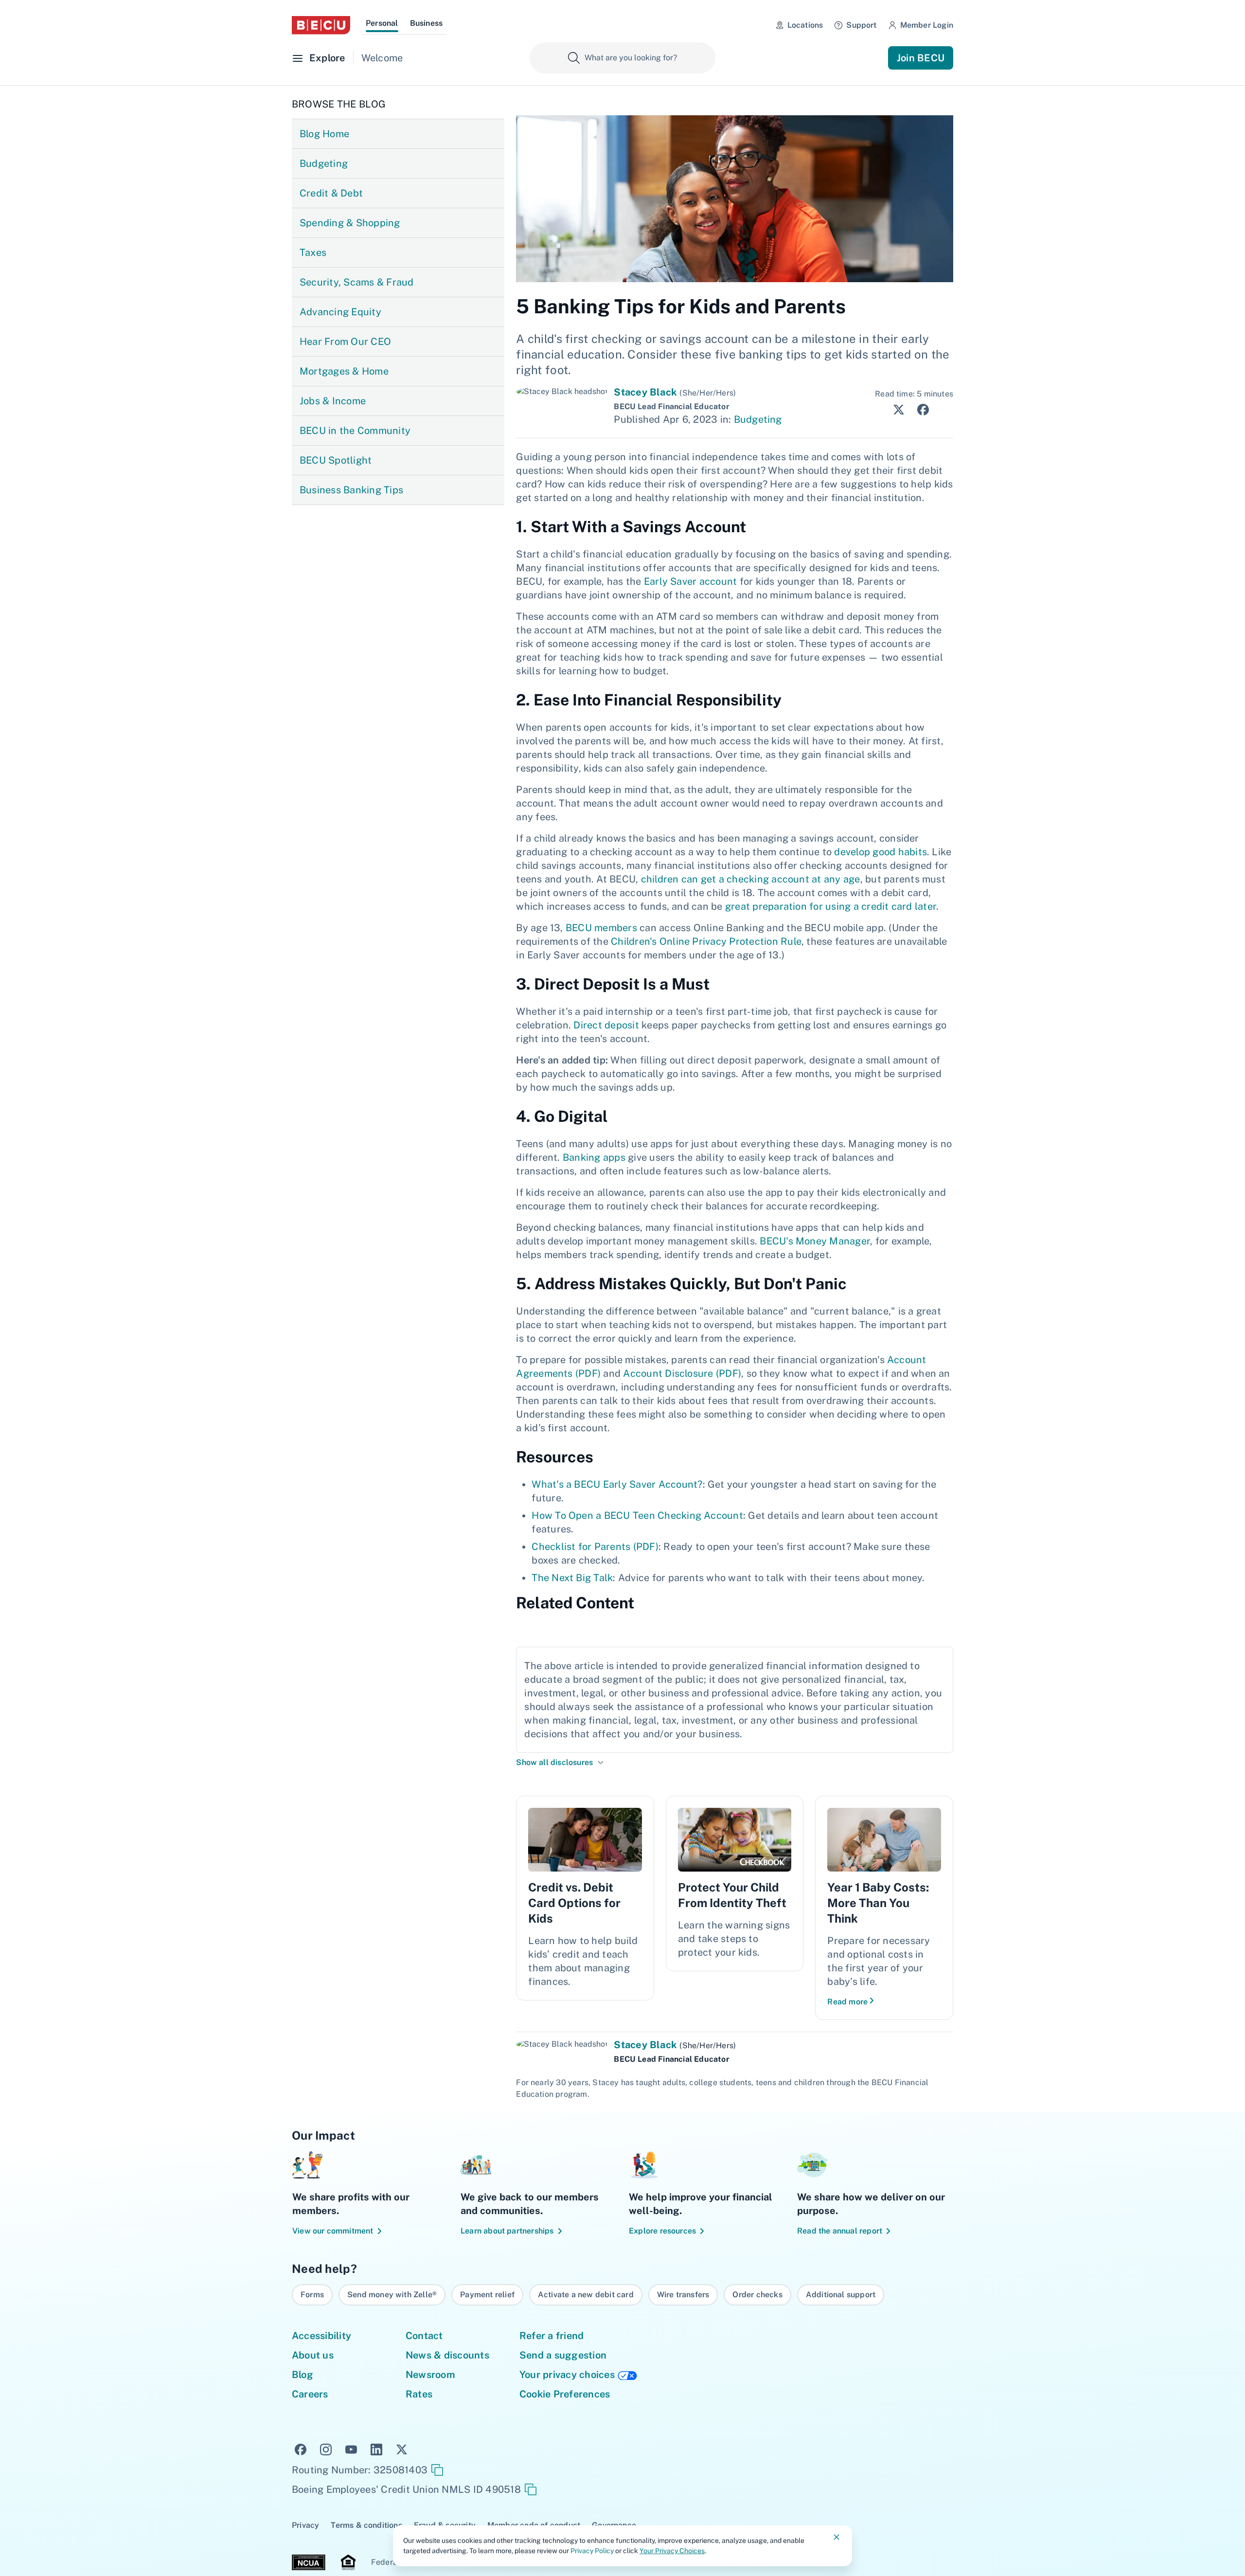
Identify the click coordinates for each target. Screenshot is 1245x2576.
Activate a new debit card (586, 2295)
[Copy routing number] (437, 2470)
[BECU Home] (321, 25)
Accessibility (321, 2336)
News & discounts (447, 2355)
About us (313, 2355)
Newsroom (430, 2375)
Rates (419, 2394)
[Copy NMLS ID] (531, 2489)
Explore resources (662, 2231)
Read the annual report (840, 2231)
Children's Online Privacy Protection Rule (706, 941)
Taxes (313, 252)
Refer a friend (551, 2336)
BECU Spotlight (336, 460)
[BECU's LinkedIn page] (376, 2449)
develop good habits (880, 852)
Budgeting (324, 163)
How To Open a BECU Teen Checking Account (637, 1515)
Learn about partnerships (507, 2231)
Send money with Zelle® (392, 2295)
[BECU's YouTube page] (351, 2449)
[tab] (382, 25)
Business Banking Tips (351, 490)
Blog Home (324, 134)
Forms (312, 2295)
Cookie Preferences (565, 2394)
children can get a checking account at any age (751, 879)
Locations (805, 25)
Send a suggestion (563, 2355)
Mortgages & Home (344, 371)
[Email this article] (944, 410)
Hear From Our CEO (345, 342)
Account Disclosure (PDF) (682, 1373)
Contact (424, 2336)
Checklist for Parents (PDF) (595, 1547)
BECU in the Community (355, 431)
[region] (622, 2295)
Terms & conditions (366, 2525)
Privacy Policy (592, 2551)
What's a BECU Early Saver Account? (617, 1484)
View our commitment (333, 2231)
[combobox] (622, 58)
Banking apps (594, 1157)
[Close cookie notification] (836, 2537)
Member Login (927, 25)
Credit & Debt (331, 193)
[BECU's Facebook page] (301, 2449)
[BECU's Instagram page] (326, 2449)
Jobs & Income (333, 401)
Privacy (305, 2525)
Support (861, 25)
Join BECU (921, 58)
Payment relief (487, 2295)
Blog (302, 2375)
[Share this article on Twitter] (896, 409)
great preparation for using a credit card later (831, 906)
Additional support (841, 2295)
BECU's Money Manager (815, 1241)
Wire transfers (683, 2295)
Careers (310, 2394)
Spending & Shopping (350, 223)
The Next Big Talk (572, 1578)
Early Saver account (691, 581)
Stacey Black (645, 392)
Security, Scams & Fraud (357, 282)
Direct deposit (606, 1025)
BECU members (601, 928)
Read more (847, 2002)
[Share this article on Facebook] (920, 409)
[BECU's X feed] (402, 2449)
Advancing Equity (340, 312)
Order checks (757, 2295)
